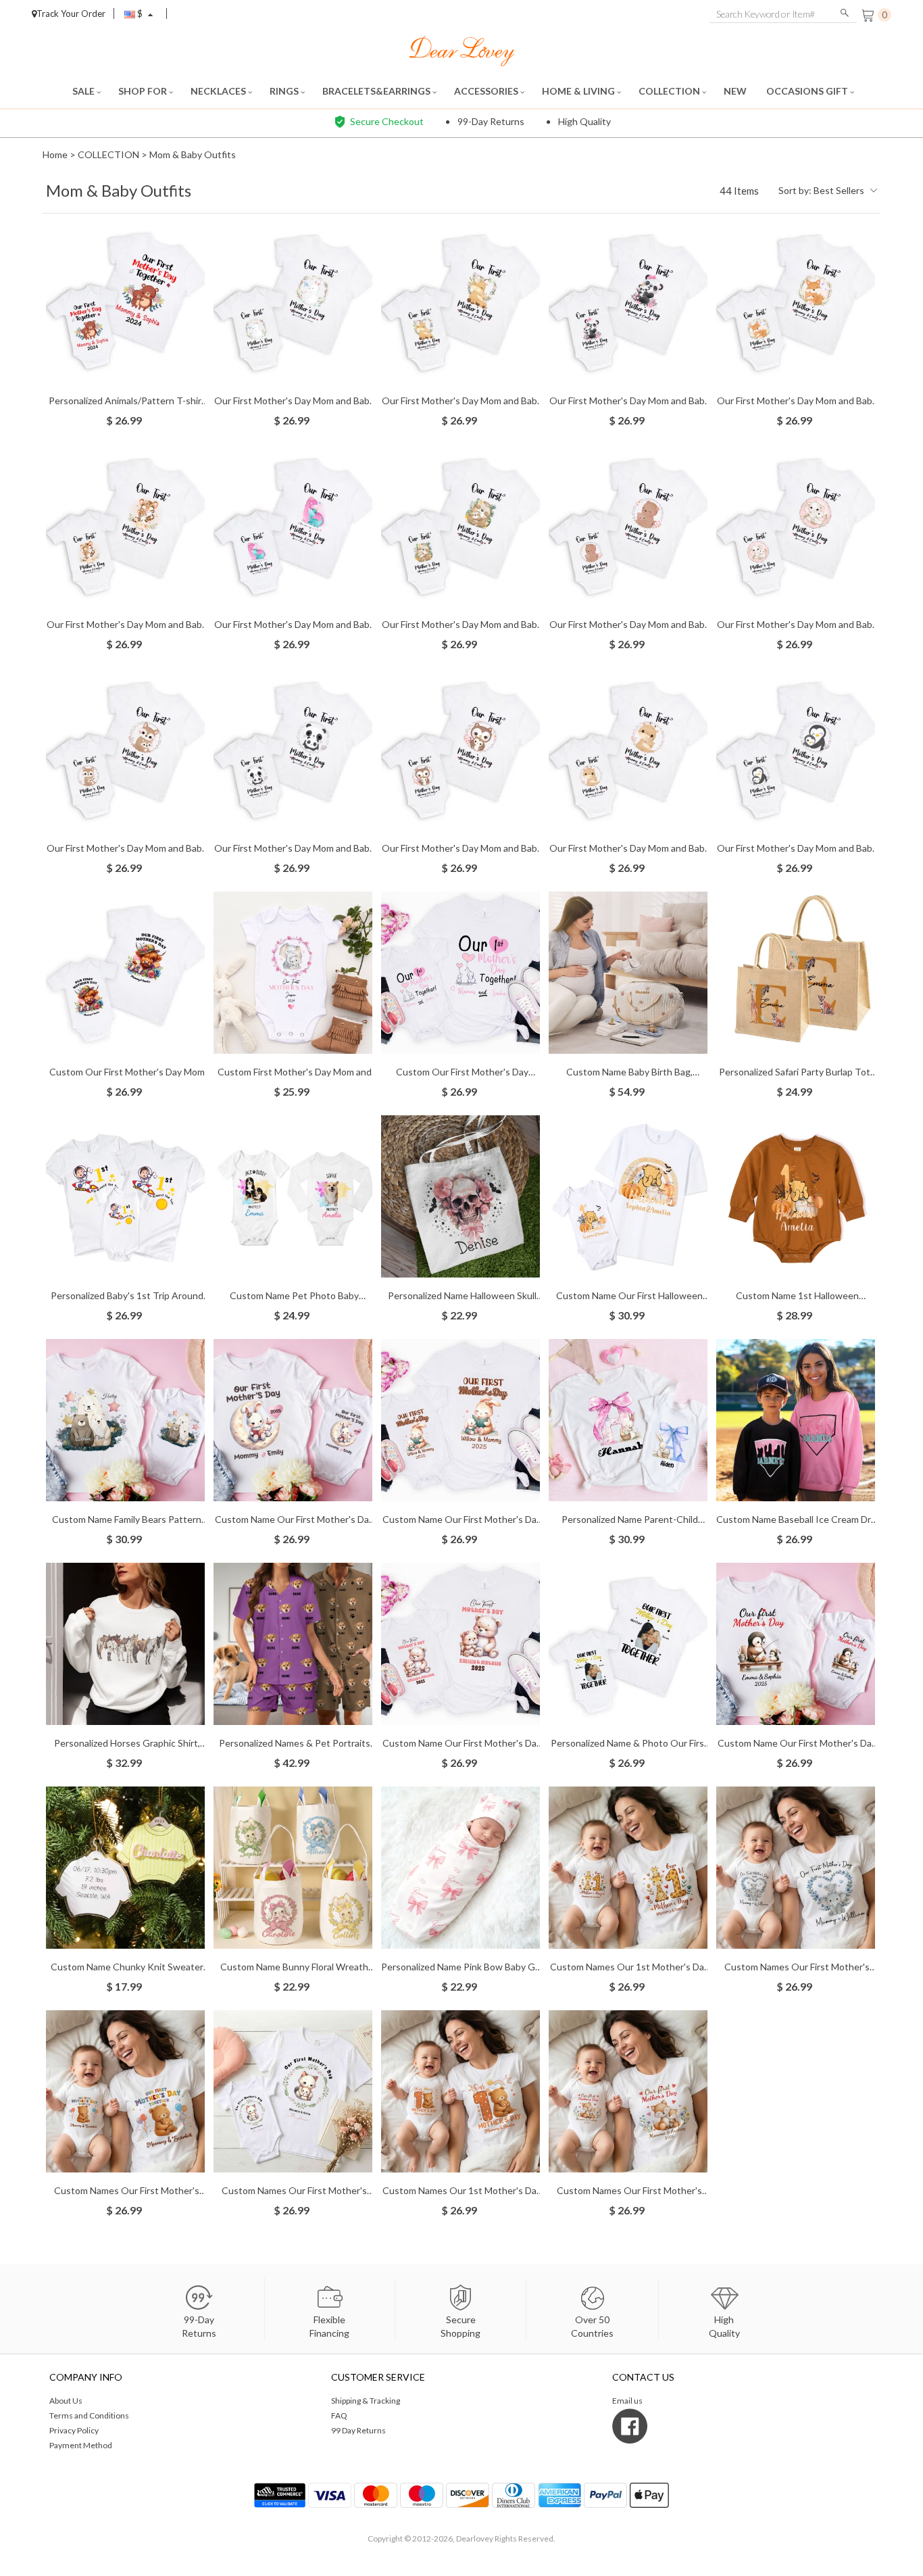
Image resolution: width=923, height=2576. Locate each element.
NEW (736, 91)
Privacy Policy (74, 2430)
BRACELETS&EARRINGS (377, 91)
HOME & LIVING (579, 91)
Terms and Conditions (89, 2415)
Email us (627, 2401)
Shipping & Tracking (366, 2401)
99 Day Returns (358, 2430)
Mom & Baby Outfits (193, 154)
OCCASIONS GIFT (808, 91)
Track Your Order (71, 14)
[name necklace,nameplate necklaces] (462, 50)
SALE (84, 91)
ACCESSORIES (487, 91)
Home (55, 154)
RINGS (285, 91)
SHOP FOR (144, 91)
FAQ (339, 2415)
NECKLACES (219, 91)
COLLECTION (670, 91)
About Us (66, 2401)
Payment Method (81, 2445)
